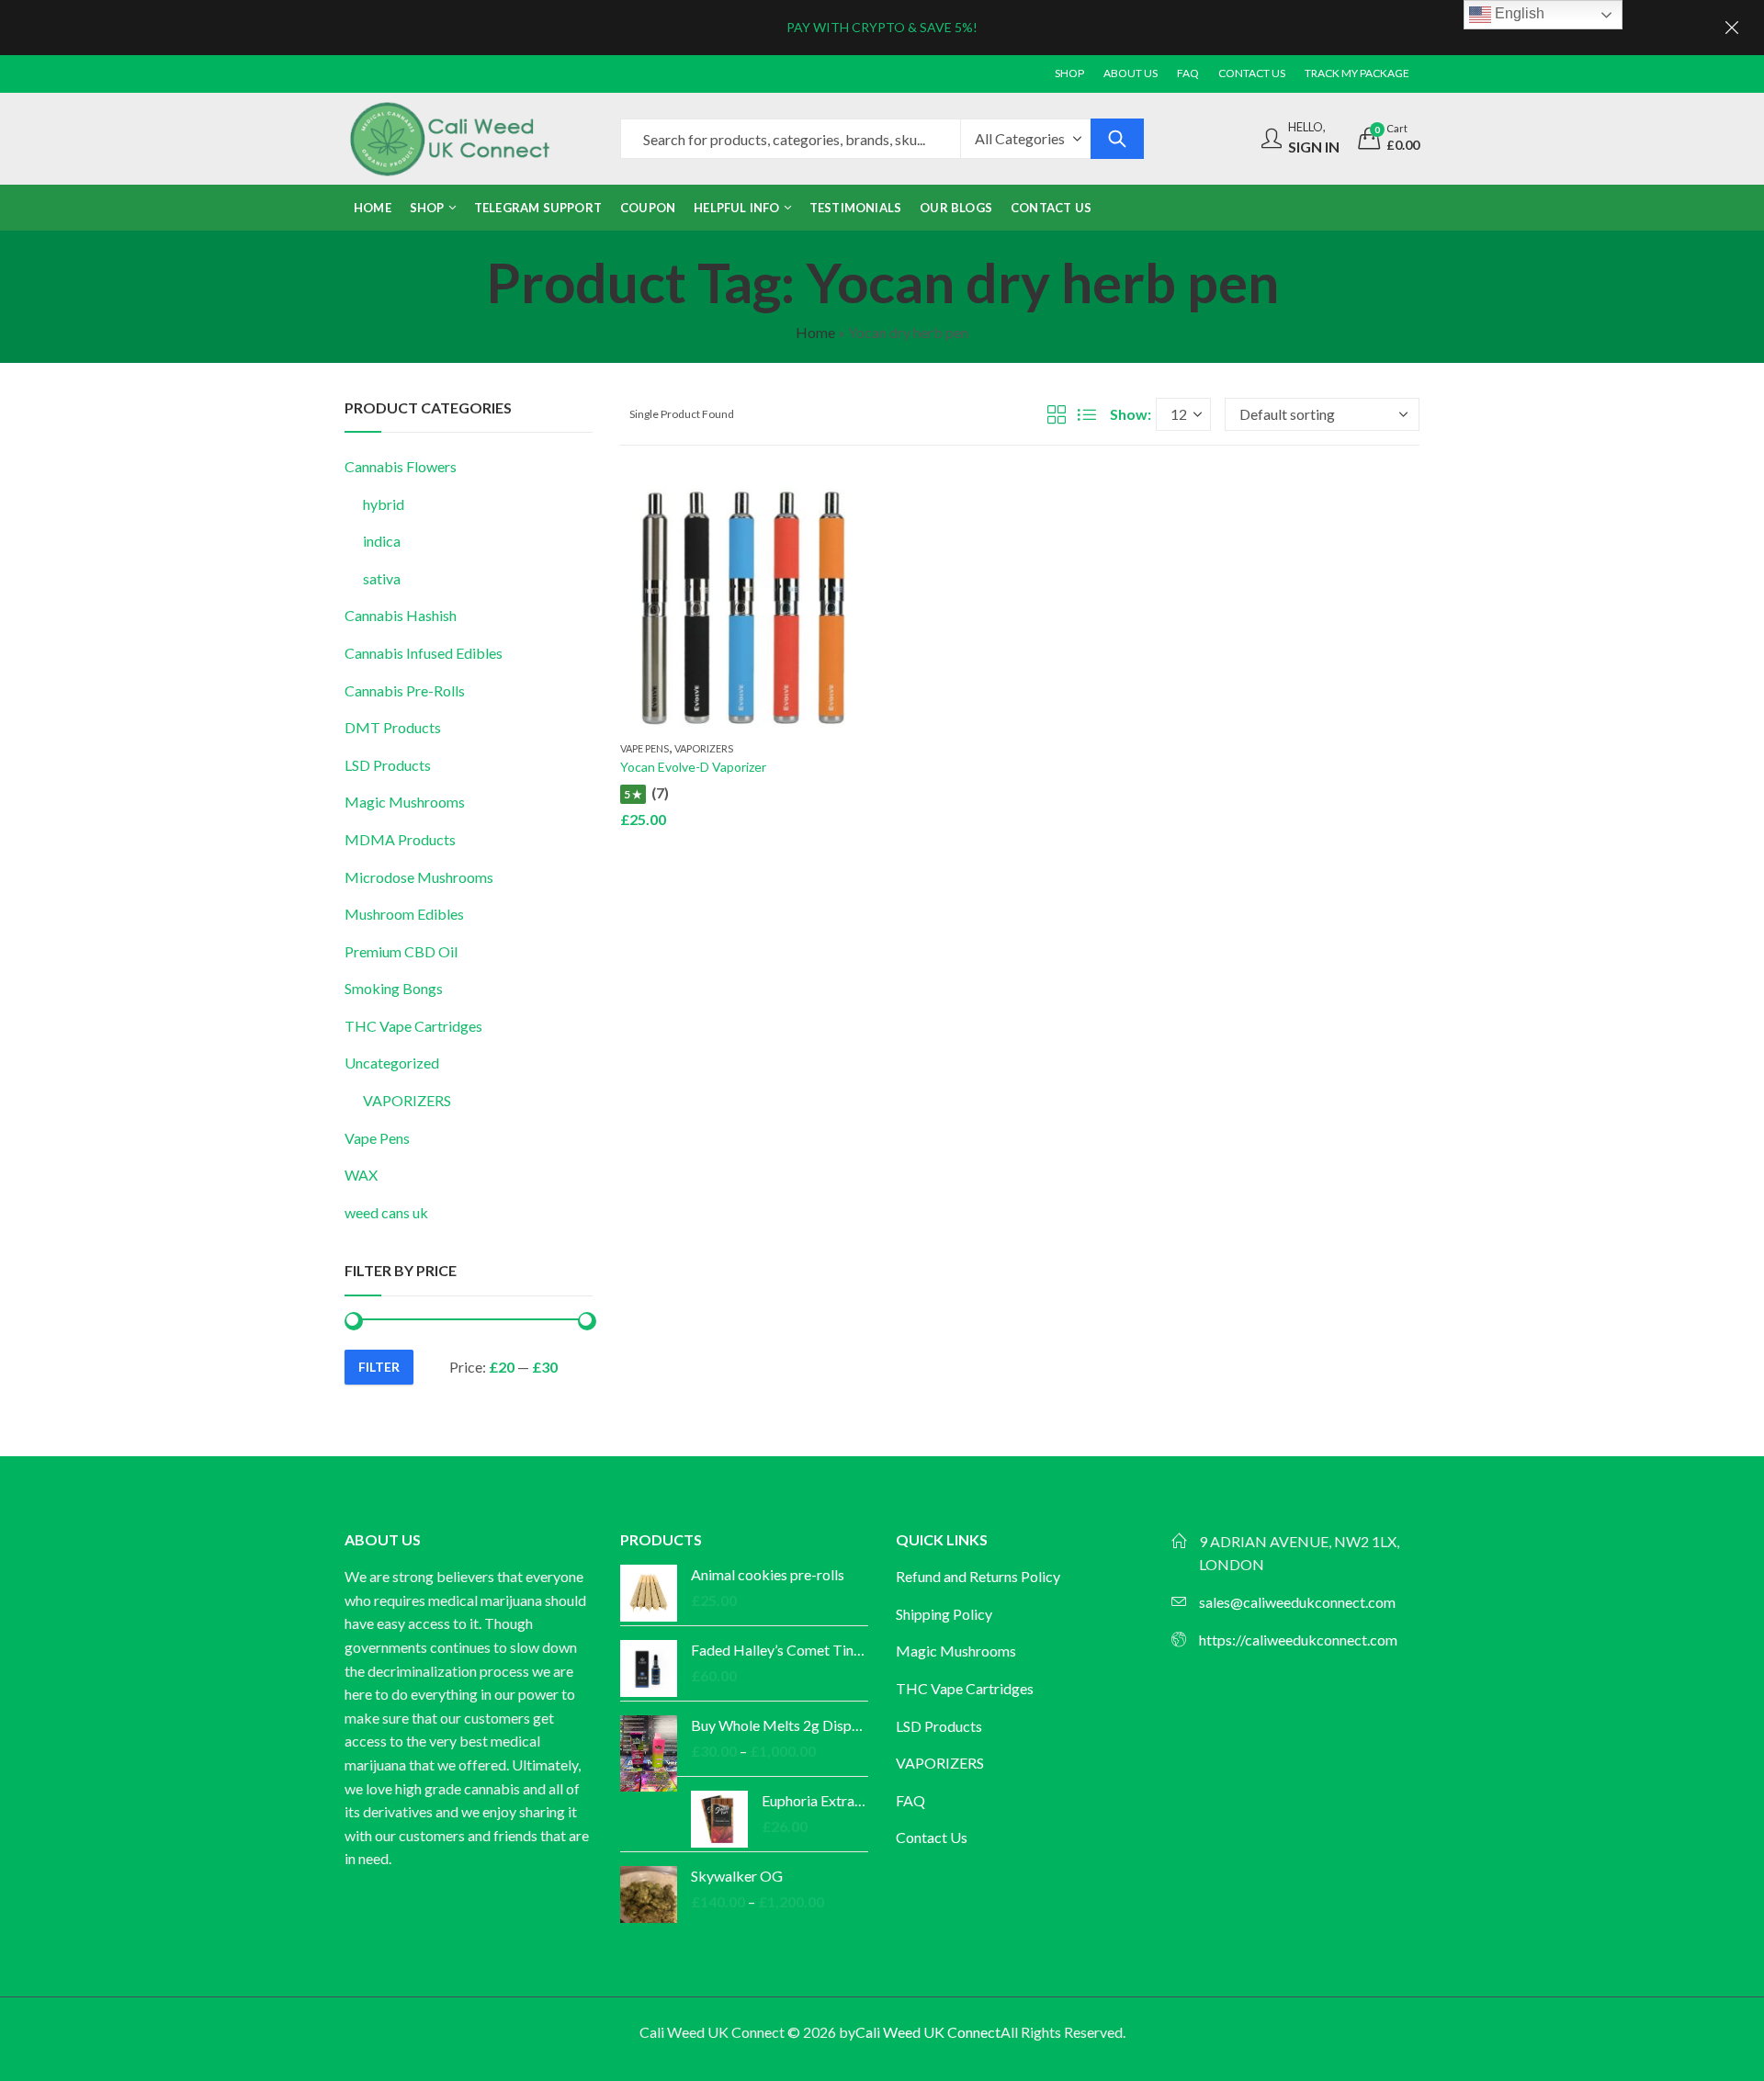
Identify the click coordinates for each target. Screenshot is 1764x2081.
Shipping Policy (944, 1614)
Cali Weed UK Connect (928, 2032)
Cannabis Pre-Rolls (405, 690)
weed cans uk (386, 1212)
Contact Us (932, 1837)
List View (1087, 414)
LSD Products (388, 765)
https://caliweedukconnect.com (1298, 1640)
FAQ (910, 1800)
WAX (361, 1175)
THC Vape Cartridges (413, 1026)
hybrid (384, 504)
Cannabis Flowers (401, 466)
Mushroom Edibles (404, 914)
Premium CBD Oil (401, 951)
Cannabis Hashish (401, 615)
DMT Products (393, 727)
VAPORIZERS (704, 748)
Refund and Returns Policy (978, 1576)
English (1518, 13)
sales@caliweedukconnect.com (1297, 1602)
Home (815, 332)
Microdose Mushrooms (419, 877)
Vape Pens (645, 748)
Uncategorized (392, 1063)
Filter (379, 1367)
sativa (382, 578)
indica (382, 541)
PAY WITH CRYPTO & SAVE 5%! (882, 27)
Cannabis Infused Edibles (424, 653)
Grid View (1057, 414)
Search (1117, 139)
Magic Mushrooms (405, 802)
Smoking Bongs (394, 988)
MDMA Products (400, 839)
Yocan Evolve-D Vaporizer (693, 767)
